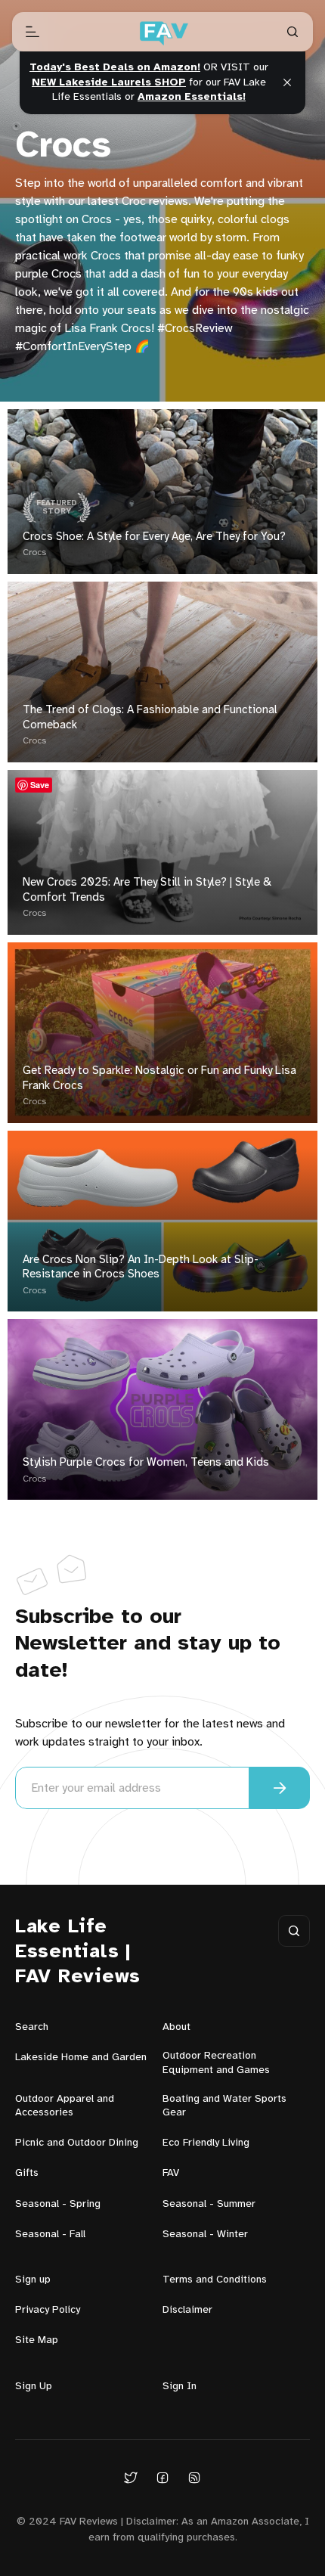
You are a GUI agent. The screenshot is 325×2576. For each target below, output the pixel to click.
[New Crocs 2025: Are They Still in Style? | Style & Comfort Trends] (162, 852)
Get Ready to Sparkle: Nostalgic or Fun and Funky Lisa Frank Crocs (159, 1079)
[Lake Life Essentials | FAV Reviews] (162, 32)
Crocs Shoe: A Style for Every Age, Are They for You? (154, 537)
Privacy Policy (48, 2310)
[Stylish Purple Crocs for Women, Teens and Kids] (162, 1409)
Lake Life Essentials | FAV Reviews (78, 1952)
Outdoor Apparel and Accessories (65, 2106)
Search (32, 2027)
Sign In (180, 2387)
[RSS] (194, 2477)
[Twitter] (131, 2477)
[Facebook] (162, 2477)
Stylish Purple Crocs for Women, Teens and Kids (146, 1463)
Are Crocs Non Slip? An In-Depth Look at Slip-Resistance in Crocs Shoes (141, 1268)
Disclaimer (187, 2310)
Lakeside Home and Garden (81, 2058)
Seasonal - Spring (58, 2204)
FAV (171, 2173)
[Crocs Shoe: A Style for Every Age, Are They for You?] (162, 492)
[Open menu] (32, 32)
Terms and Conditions (215, 2280)
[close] (287, 82)
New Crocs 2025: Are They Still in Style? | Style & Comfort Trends (147, 890)
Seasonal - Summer (209, 2204)
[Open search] (292, 32)
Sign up (33, 2280)
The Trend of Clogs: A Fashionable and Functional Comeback (150, 718)
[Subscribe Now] (280, 1788)
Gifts (27, 2173)
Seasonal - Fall (50, 2235)
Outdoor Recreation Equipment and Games (216, 2063)
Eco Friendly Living (206, 2143)
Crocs (34, 552)
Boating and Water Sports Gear (224, 2106)
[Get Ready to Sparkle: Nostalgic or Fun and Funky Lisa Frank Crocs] (162, 1033)
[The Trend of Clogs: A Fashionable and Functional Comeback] (162, 672)
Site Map (37, 2340)
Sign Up (34, 2387)
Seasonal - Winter (205, 2235)
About (176, 2027)
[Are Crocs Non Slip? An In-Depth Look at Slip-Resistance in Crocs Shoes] (162, 1221)
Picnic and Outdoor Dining (77, 2143)
